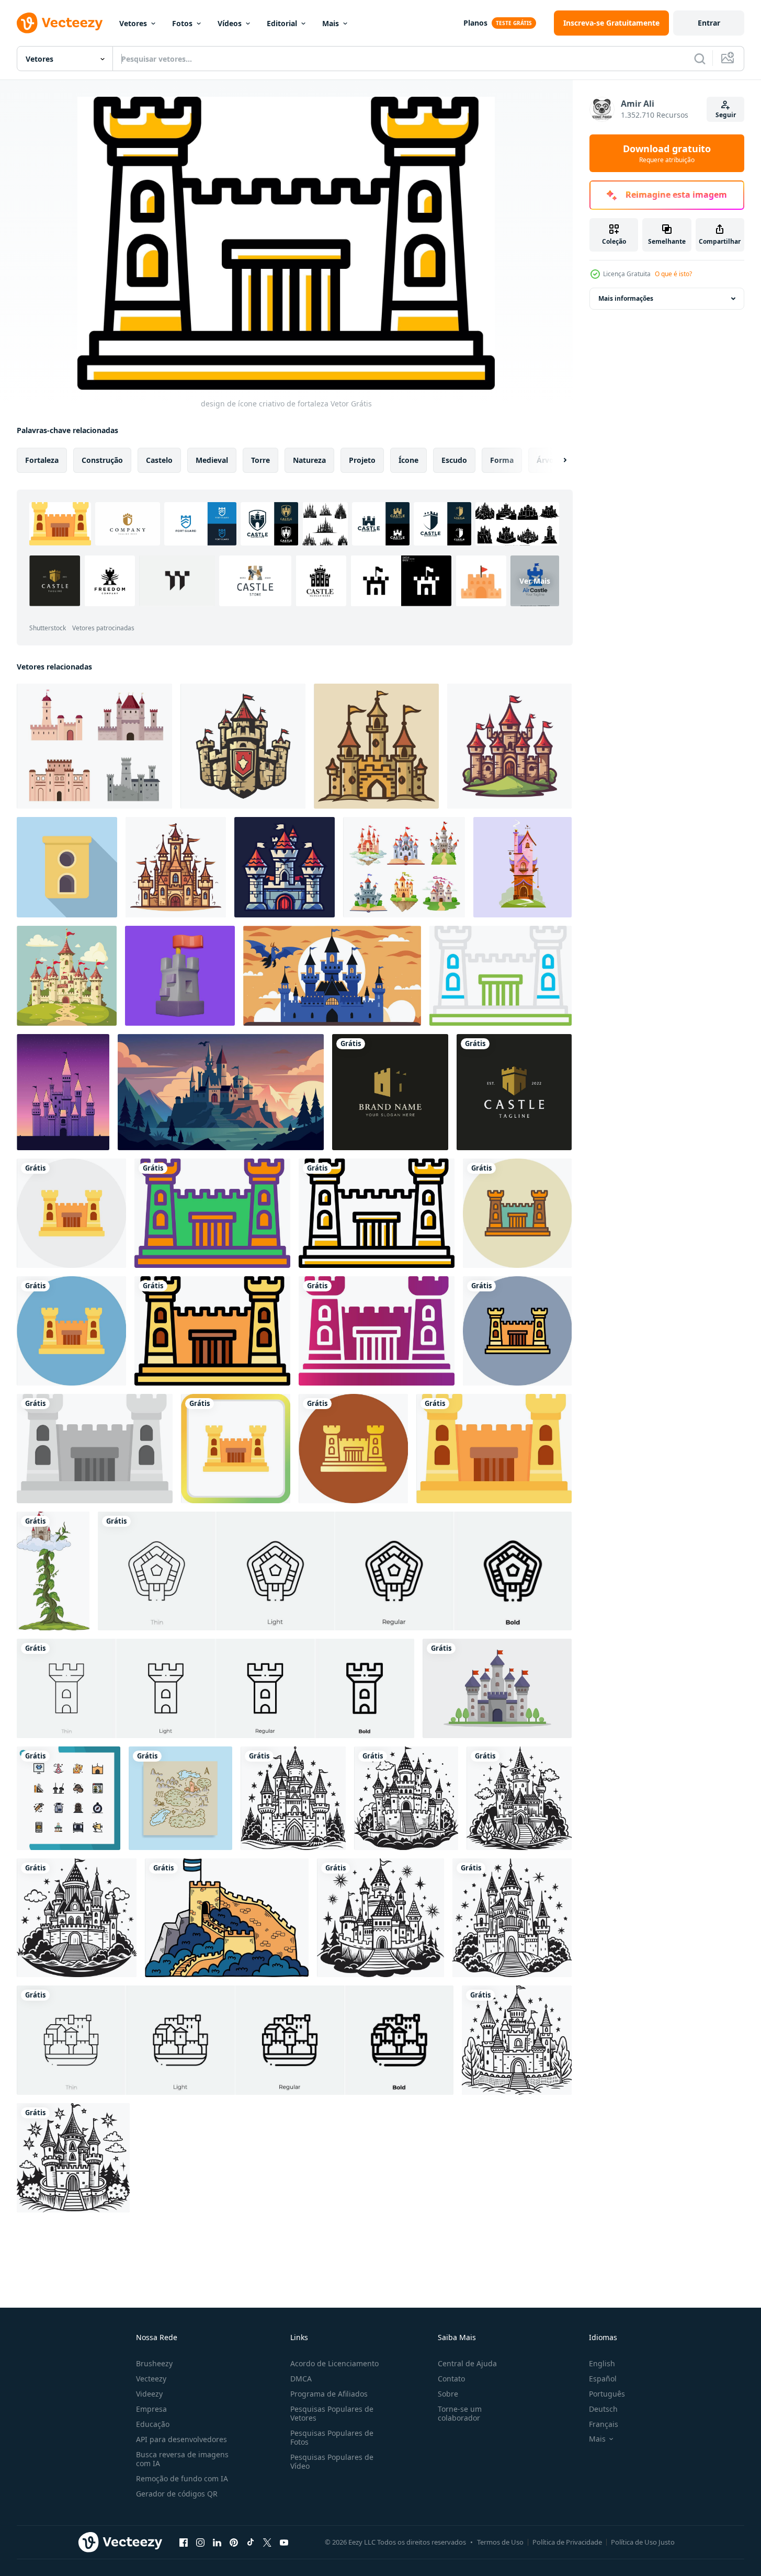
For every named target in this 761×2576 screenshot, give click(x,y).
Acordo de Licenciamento (334, 2363)
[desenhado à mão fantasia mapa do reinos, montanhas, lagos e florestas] (180, 1798)
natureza (309, 460)
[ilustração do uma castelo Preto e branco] (77, 1918)
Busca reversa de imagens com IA (182, 2459)
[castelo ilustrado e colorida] (497, 1688)
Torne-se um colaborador (460, 2413)
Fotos (182, 23)
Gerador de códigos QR (177, 2494)
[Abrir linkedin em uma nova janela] (217, 2542)
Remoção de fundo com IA (182, 2478)
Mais (331, 23)
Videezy (149, 2394)
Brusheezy (154, 2363)
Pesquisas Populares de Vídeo (332, 2461)
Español (603, 2379)
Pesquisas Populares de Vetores (332, 2413)
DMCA (301, 2379)
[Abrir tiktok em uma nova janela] (251, 2542)
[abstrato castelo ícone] (176, 867)
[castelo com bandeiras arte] (67, 976)
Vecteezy (151, 2379)
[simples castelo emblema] (243, 746)
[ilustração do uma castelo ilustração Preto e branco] (293, 1798)
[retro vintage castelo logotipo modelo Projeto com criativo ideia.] (390, 1092)
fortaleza (42, 460)
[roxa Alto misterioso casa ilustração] (523, 867)
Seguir (726, 115)
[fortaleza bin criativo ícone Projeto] (501, 976)
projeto (362, 460)
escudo (454, 460)
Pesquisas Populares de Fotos (332, 2437)
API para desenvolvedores (181, 2439)
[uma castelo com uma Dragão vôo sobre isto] (332, 976)
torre (260, 460)
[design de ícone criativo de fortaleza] (71, 1213)
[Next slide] (556, 460)
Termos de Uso (500, 2542)
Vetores (133, 23)
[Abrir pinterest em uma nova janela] (234, 2542)
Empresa (151, 2409)
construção (102, 460)
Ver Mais (535, 581)
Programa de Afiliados (329, 2394)
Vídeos (230, 23)
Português (607, 2394)
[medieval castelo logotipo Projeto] (376, 746)
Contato (451, 2379)
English (602, 2363)
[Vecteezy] (60, 23)
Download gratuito (667, 153)
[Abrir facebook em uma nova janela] (184, 2542)
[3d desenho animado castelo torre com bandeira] (180, 976)
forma (502, 460)
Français (604, 2424)
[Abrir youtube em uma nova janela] (284, 2542)
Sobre (448, 2394)
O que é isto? (673, 274)
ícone (408, 460)
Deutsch (603, 2409)
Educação (153, 2424)
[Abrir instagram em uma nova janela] (200, 2542)
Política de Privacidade (567, 2542)
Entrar (709, 23)
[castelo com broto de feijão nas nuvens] (53, 1571)
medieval (212, 460)
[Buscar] (700, 59)
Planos (475, 23)
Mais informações (626, 298)
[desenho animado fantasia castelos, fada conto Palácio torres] (404, 867)
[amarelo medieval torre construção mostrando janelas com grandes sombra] (67, 867)
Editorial (282, 23)
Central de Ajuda (467, 2363)
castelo (159, 460)
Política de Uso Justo (643, 2542)
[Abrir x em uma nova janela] (267, 2542)
